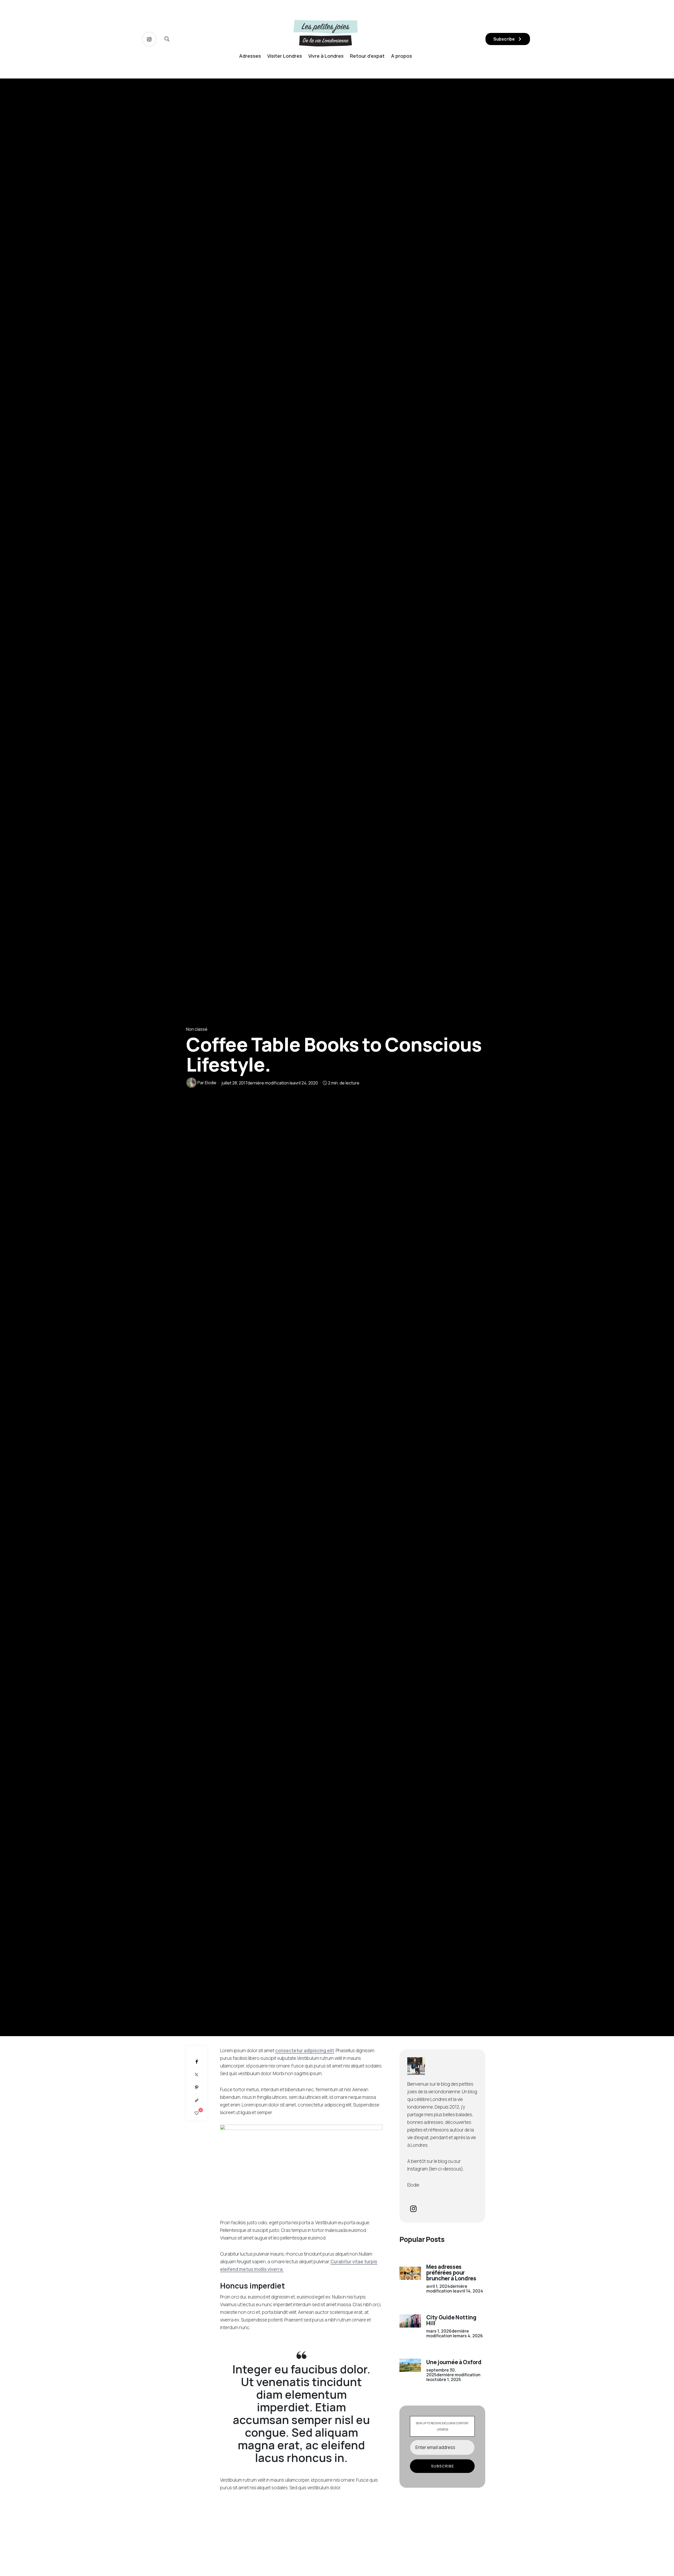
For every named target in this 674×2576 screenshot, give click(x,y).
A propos (402, 56)
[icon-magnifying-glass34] (167, 39)
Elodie (211, 1083)
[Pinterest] (197, 2087)
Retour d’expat (367, 56)
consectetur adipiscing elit (305, 2050)
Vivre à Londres (326, 56)
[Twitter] (197, 2074)
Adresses (250, 56)
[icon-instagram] (149, 39)
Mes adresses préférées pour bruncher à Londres (451, 2272)
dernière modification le (270, 1083)
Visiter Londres (285, 56)
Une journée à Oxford (454, 2362)
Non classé (197, 1029)
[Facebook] (197, 2062)
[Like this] (197, 2113)
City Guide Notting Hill (451, 2320)
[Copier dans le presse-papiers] (197, 2100)
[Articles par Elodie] (191, 1083)
